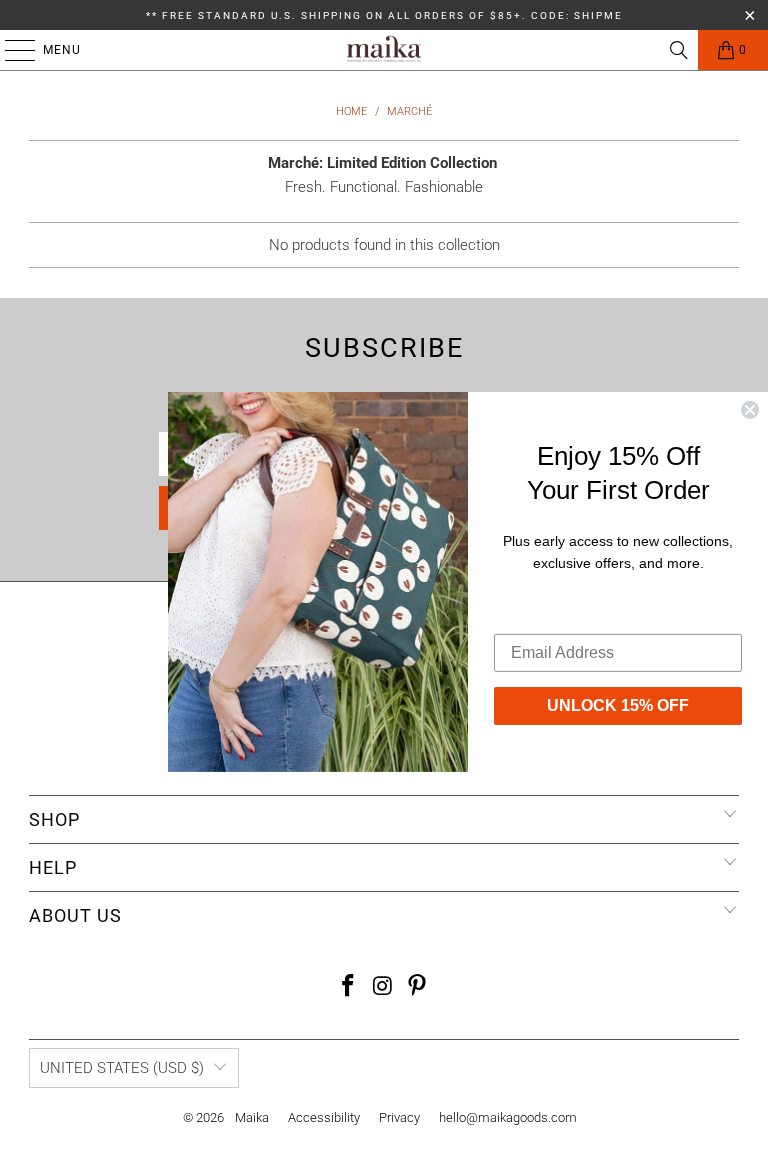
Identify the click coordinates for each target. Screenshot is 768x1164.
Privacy (399, 1117)
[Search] (679, 50)
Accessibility (324, 1117)
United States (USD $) (122, 1068)
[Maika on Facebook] (348, 987)
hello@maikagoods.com (508, 1117)
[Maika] (384, 50)
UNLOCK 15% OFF (618, 704)
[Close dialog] (750, 410)
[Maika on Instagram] (383, 987)
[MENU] (10, 50)
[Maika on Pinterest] (418, 987)
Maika (252, 1117)
